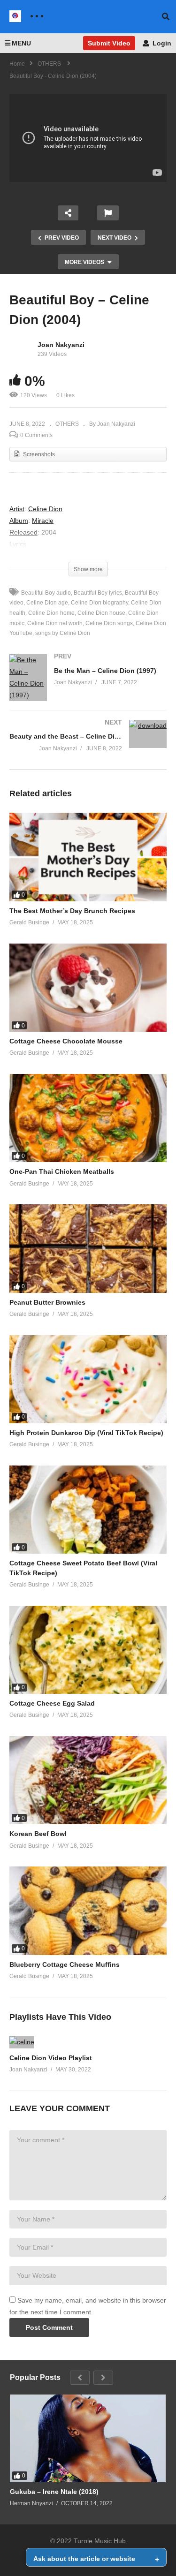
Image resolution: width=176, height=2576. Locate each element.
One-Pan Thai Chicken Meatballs (62, 1171)
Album (19, 521)
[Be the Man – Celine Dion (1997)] (88, 687)
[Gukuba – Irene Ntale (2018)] (88, 2438)
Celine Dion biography (99, 603)
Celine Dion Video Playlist (51, 2058)
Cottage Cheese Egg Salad (52, 1703)
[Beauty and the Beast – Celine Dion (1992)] (88, 744)
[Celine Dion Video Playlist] (22, 2042)
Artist (17, 509)
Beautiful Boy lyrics (98, 593)
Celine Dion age (47, 603)
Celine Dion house (101, 613)
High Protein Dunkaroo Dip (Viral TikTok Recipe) (86, 1433)
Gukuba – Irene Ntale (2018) (54, 2492)
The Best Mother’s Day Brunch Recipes (72, 911)
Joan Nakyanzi (61, 345)
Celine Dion (45, 509)
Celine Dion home (51, 613)
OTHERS (67, 424)
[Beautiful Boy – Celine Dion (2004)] (88, 857)
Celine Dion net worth (55, 623)
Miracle (43, 521)
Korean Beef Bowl (38, 1834)
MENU (21, 43)
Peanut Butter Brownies (47, 1302)
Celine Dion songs (109, 623)
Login (161, 43)
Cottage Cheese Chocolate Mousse (66, 1041)
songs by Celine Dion (63, 633)
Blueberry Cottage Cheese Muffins (65, 1964)
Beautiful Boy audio (46, 593)
